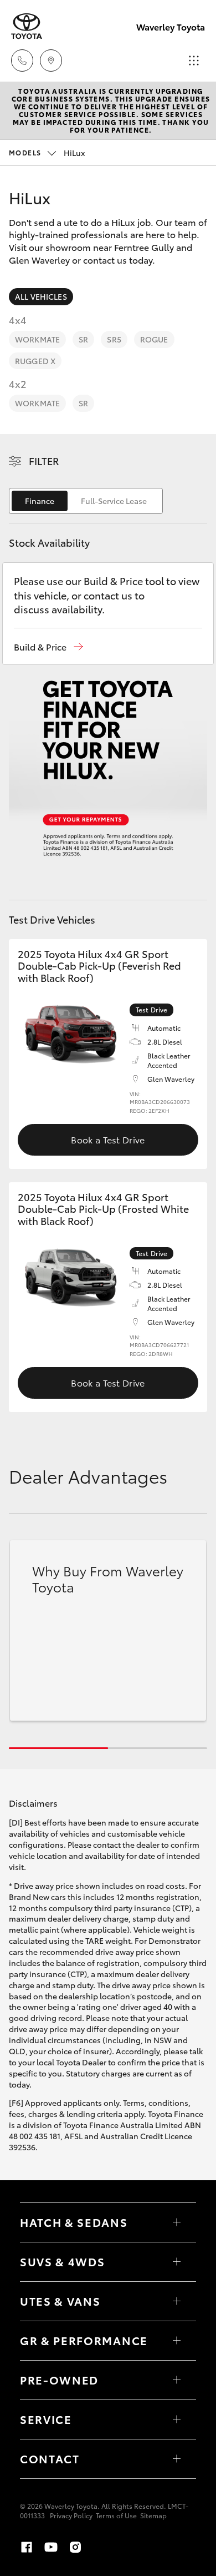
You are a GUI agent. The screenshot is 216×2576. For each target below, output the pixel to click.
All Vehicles (41, 296)
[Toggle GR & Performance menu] (177, 2341)
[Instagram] (75, 2547)
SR (83, 339)
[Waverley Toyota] (27, 26)
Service (46, 2419)
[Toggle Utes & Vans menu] (177, 2301)
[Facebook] (27, 2547)
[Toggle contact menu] (177, 2380)
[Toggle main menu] (194, 61)
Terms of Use (116, 2515)
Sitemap (153, 2515)
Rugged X (35, 361)
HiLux (47, 153)
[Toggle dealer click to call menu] (22, 61)
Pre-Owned (59, 2380)
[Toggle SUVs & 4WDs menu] (177, 2262)
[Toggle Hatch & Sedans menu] (177, 2222)
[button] (48, 647)
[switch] (86, 501)
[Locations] (51, 61)
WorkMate (37, 339)
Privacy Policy (71, 2515)
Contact (50, 2458)
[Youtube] (51, 2547)
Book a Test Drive (108, 1139)
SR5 (114, 339)
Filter (44, 461)
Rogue (154, 339)
